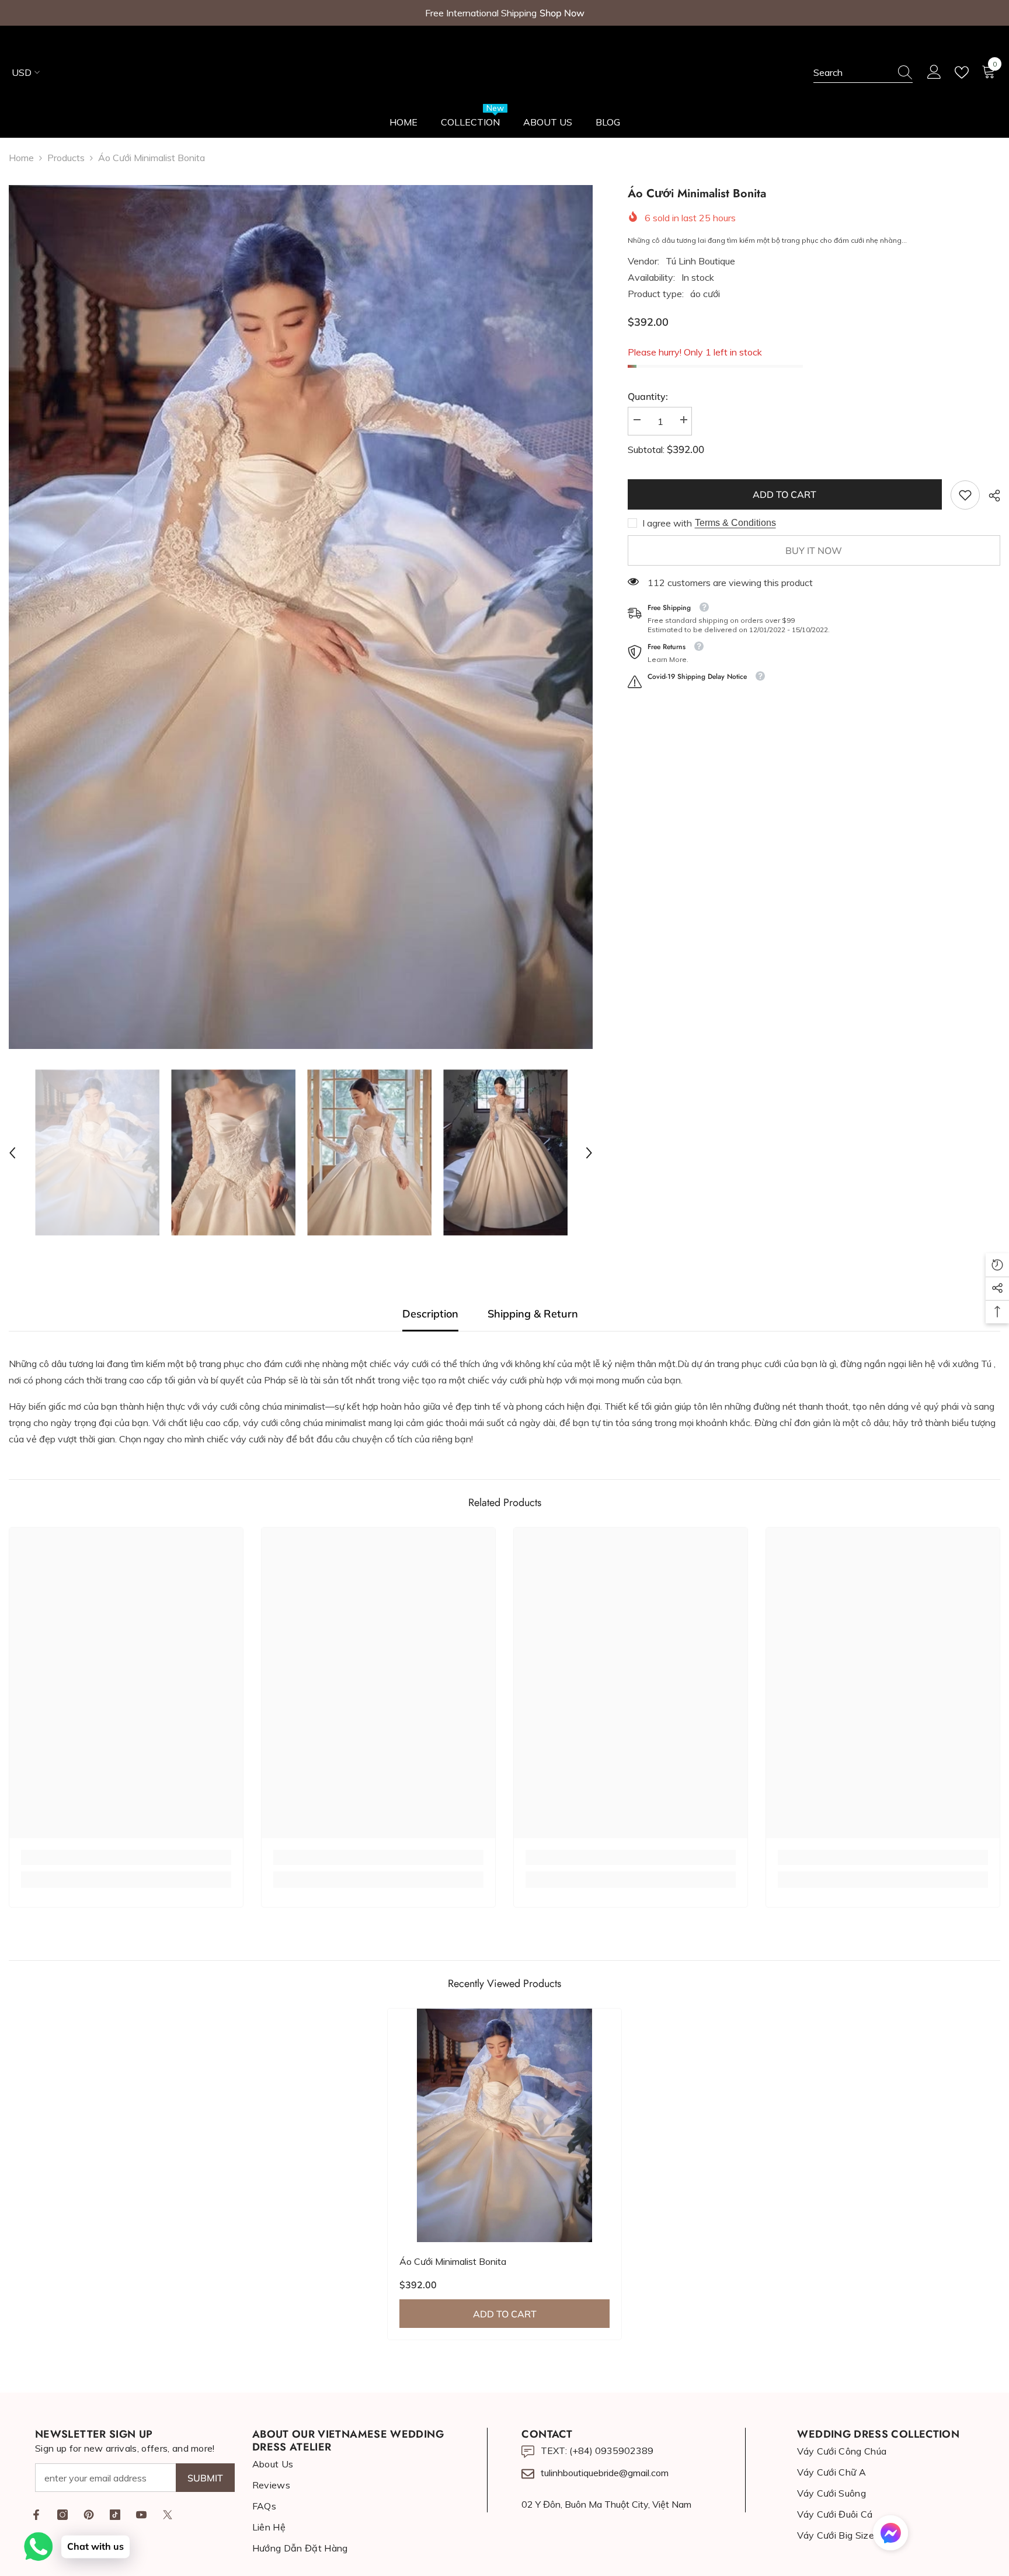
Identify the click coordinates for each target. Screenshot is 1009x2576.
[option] (301, 617)
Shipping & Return (533, 1314)
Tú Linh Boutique (700, 261)
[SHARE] (990, 496)
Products (66, 158)
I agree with (667, 523)
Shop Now (562, 13)
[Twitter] (168, 2515)
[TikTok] (115, 2515)
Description (430, 1314)
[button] (12, 1153)
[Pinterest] (89, 2515)
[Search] (863, 73)
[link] (965, 495)
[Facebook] (36, 2515)
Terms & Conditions (735, 523)
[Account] (934, 72)
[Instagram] (62, 2515)
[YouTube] (141, 2515)
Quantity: (648, 396)
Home (21, 158)
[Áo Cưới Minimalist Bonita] (505, 2125)
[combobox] (852, 72)
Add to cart (784, 494)
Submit (205, 2478)
